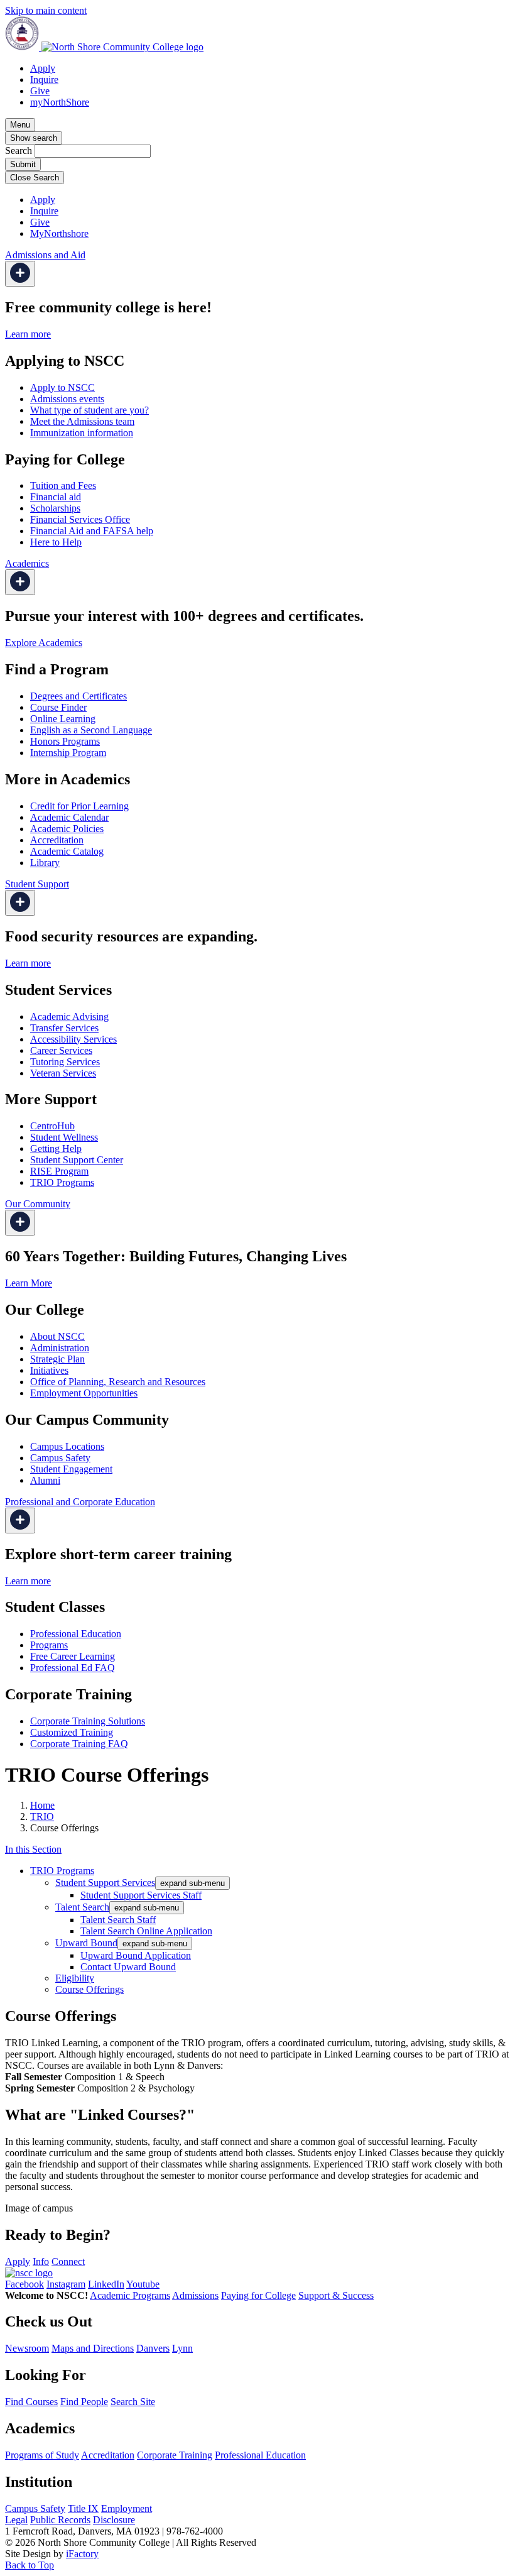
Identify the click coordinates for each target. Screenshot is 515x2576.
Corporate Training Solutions (88, 1721)
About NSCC (57, 1336)
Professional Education (76, 1634)
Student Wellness (64, 1137)
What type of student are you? (89, 410)
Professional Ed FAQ (73, 1668)
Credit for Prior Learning (79, 806)
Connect (68, 2261)
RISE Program (59, 1171)
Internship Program (68, 753)
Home (42, 1805)
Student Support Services (105, 1883)
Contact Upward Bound (128, 1967)
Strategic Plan (57, 1359)
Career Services (61, 1050)
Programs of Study (42, 2455)
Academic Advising (69, 1017)
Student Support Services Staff (141, 1895)
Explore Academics (44, 643)
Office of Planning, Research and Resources (118, 1382)
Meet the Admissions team (82, 421)
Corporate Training (175, 2455)
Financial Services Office (80, 519)
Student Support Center (77, 1160)
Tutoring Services (65, 1062)
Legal (16, 2520)
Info (41, 2261)
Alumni (45, 1480)
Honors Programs (65, 741)
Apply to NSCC (62, 387)
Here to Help (56, 542)
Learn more (28, 334)
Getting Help (56, 1148)
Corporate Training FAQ (79, 1744)
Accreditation (57, 840)
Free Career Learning (73, 1656)
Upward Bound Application (136, 1955)
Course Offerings (89, 1989)
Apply (43, 68)
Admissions (195, 2295)
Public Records (60, 2520)
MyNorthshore (59, 233)
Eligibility (75, 1978)
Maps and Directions (93, 2348)
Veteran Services (63, 1073)
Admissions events (67, 399)
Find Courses (31, 2402)
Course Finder (58, 707)
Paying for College (258, 2295)
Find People (84, 2402)
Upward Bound (86, 1943)
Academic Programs (130, 2295)
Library (45, 863)
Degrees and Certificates (79, 696)
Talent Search (82, 1907)
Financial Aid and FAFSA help (92, 531)
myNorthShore (60, 102)
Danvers (153, 2348)
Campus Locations (67, 1446)
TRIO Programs (62, 1182)
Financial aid (56, 497)
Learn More (29, 1283)
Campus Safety (60, 1458)
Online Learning (63, 719)
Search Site (133, 2402)
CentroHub (52, 1126)
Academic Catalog (67, 851)
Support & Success (336, 2295)
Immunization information (82, 433)
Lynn (182, 2348)
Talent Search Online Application (146, 1931)
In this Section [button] (33, 1849)
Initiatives (49, 1370)
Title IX (83, 2508)
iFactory (82, 2554)
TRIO (42, 1817)
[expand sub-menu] (20, 274)
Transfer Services (64, 1028)
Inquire (44, 79)
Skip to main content (46, 10)
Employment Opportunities (84, 1393)
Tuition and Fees (63, 485)
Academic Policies (67, 829)
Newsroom (27, 2348)
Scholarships (55, 508)
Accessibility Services (73, 1039)
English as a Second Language (91, 730)
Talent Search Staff (118, 1920)
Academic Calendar (69, 817)
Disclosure (114, 2520)
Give (40, 91)
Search (19, 151)
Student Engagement (71, 1469)
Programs (49, 1645)
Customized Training (72, 1732)
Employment (127, 2508)
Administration (60, 1348)
